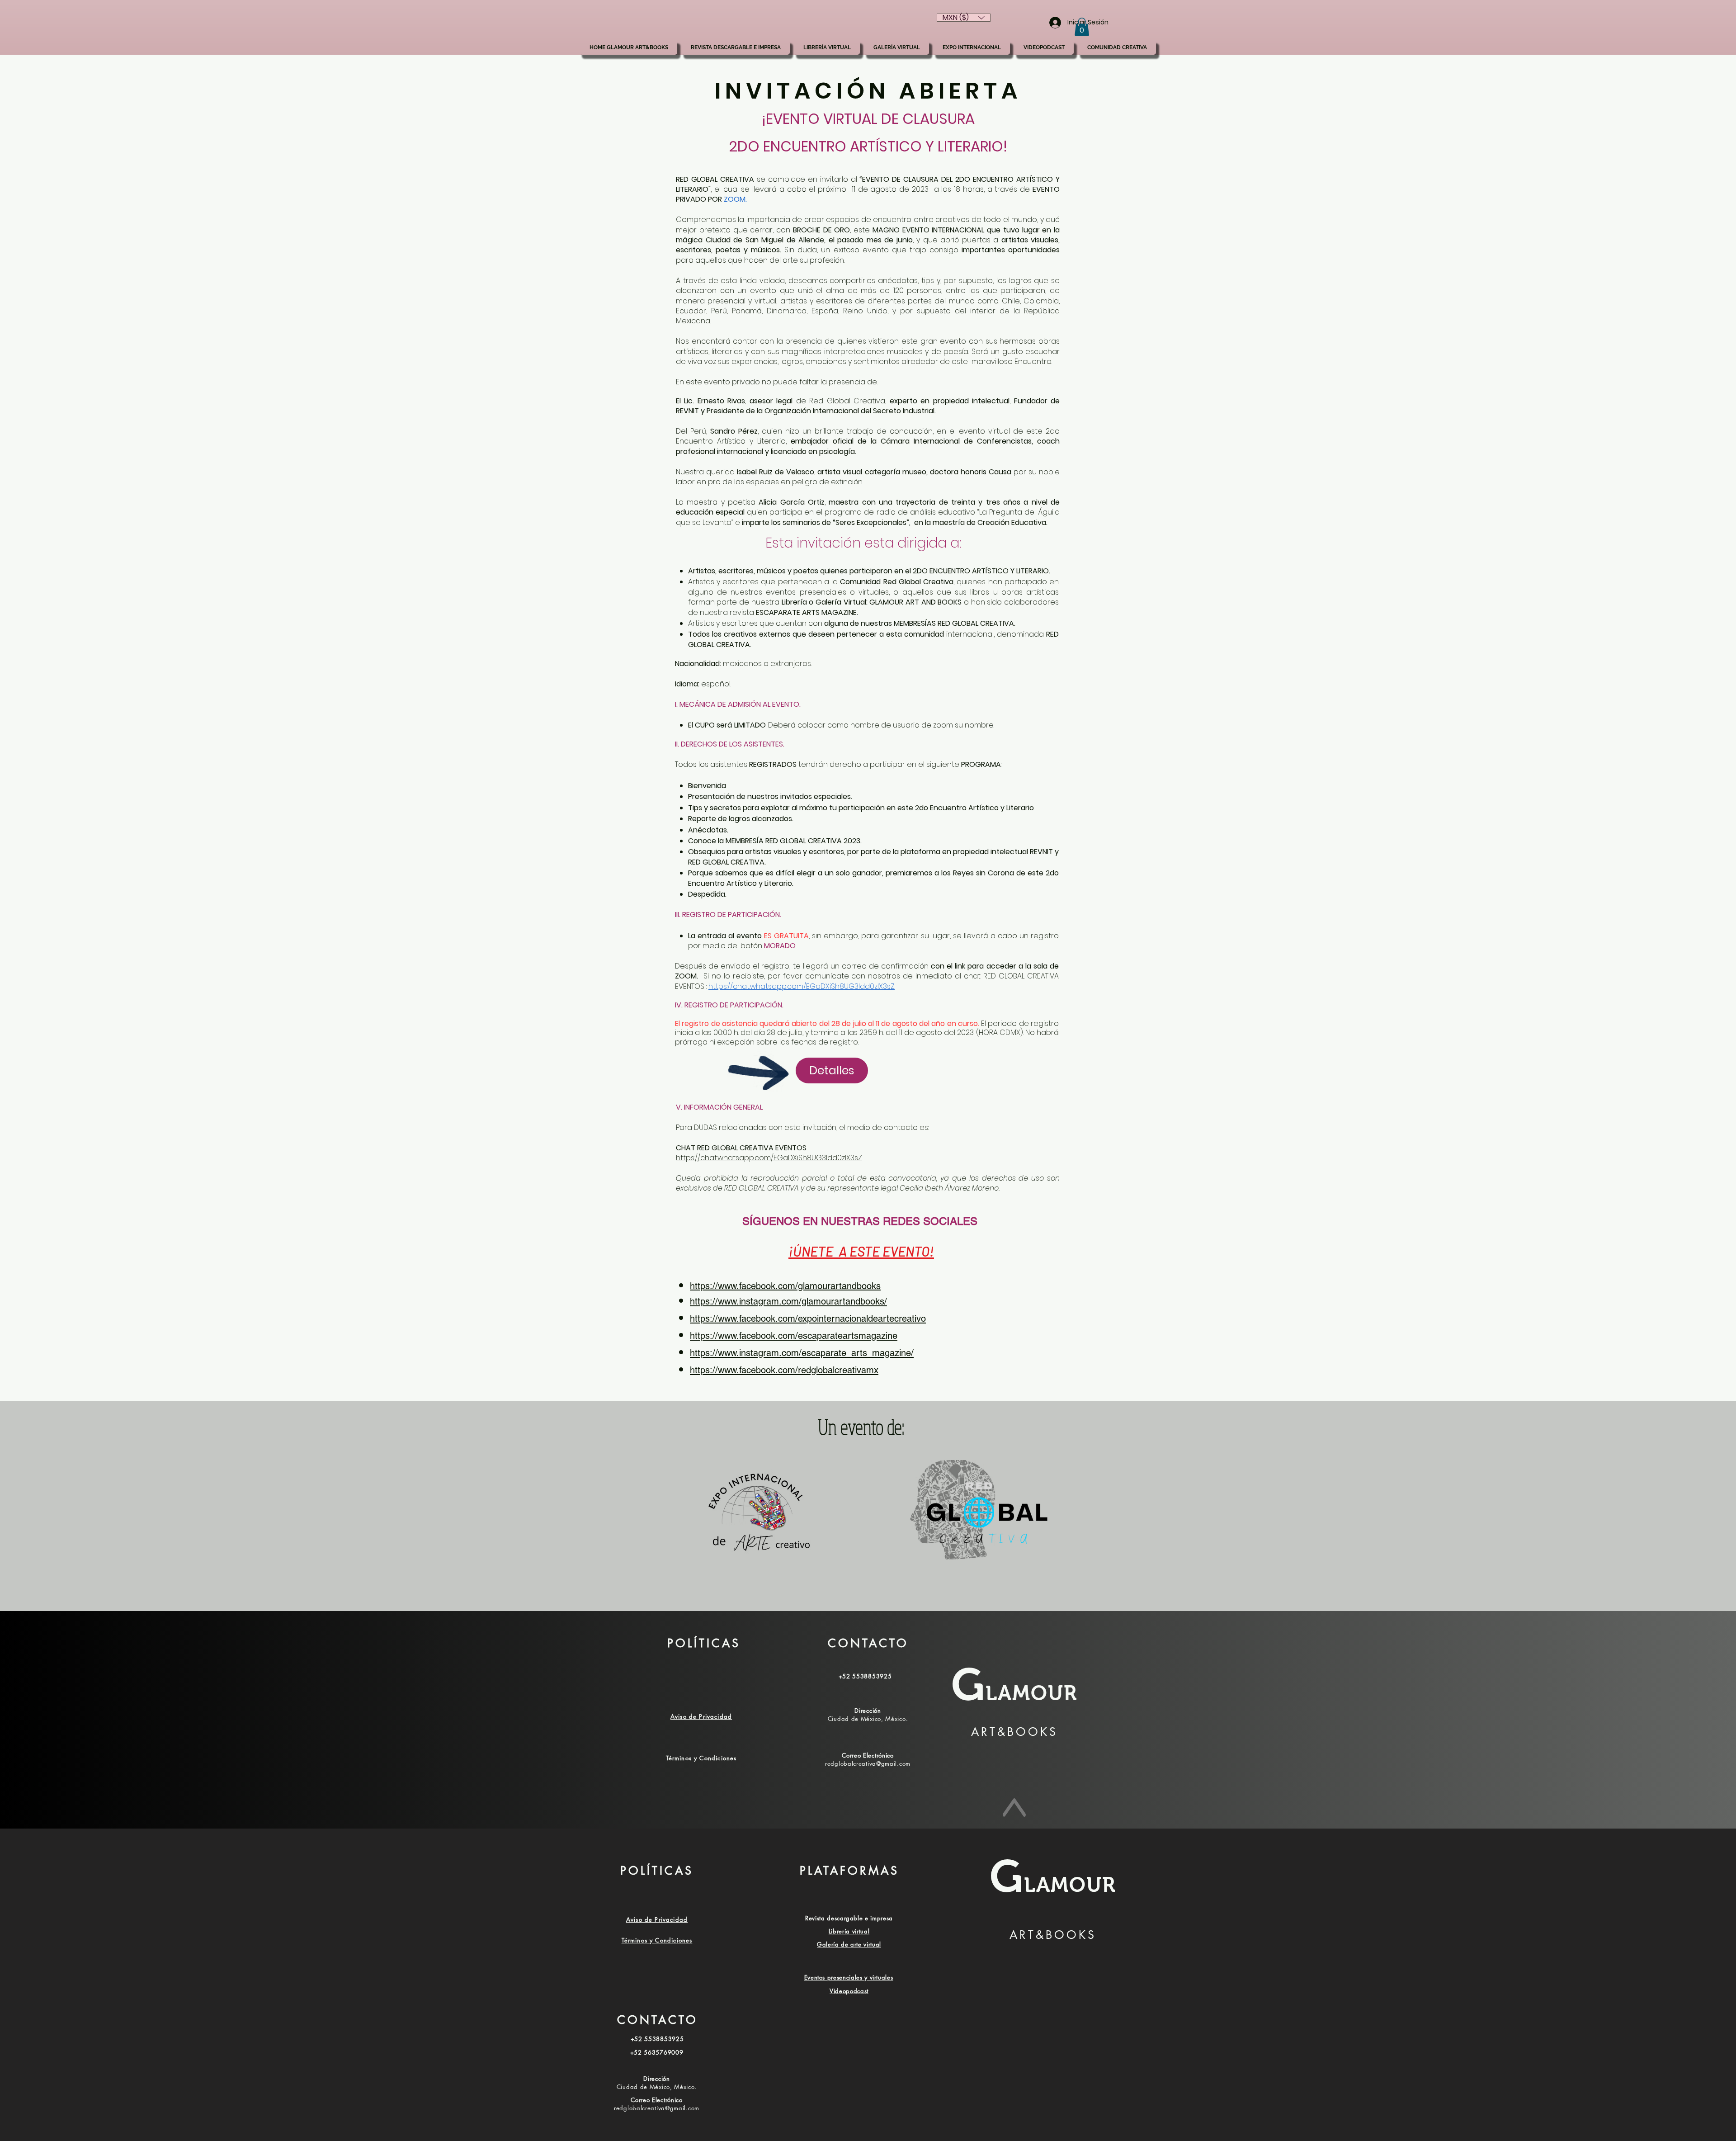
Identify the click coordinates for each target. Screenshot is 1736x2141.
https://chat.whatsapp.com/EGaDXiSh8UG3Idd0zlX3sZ (769, 1158)
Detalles (832, 1070)
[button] (1082, 27)
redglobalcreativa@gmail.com (868, 1763)
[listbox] (964, 18)
